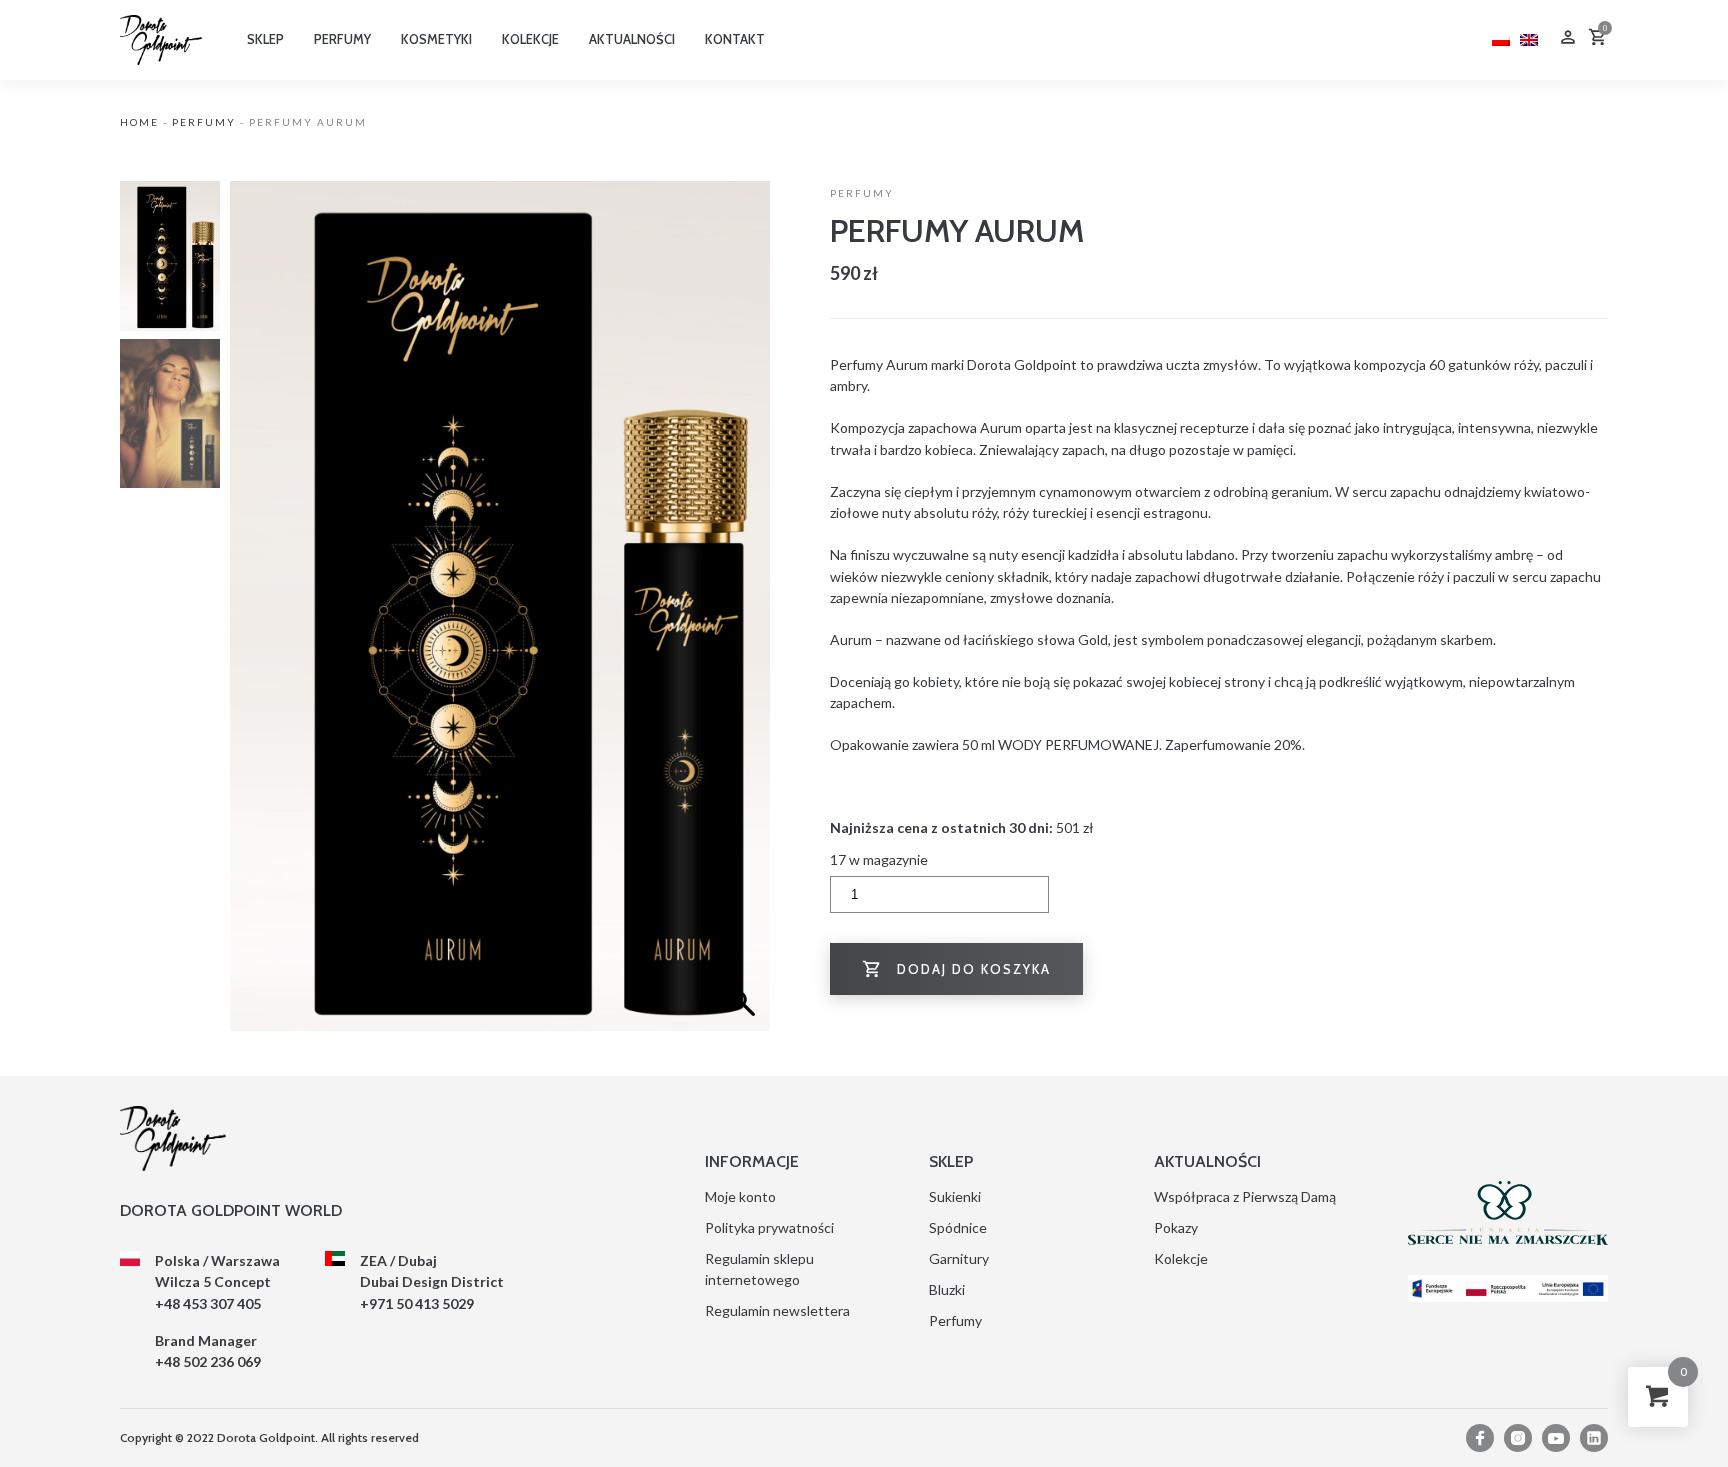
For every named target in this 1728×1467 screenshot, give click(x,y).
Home (139, 122)
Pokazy (1176, 1227)
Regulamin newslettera (777, 1310)
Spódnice (958, 1227)
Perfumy (204, 122)
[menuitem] (1501, 37)
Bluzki (947, 1289)
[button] (745, 616)
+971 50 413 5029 (417, 1303)
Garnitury (959, 1258)
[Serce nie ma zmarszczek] (1508, 1213)
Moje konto (740, 1196)
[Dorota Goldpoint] (161, 38)
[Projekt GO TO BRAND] (1508, 1288)
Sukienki (955, 1196)
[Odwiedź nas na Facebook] (1480, 1438)
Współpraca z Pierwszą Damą (1245, 1196)
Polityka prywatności (769, 1227)
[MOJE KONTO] (1568, 39)
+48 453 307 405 (208, 1303)
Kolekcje (1181, 1258)
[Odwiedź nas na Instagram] (1518, 1438)
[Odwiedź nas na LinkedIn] (1594, 1438)
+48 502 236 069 (208, 1361)
